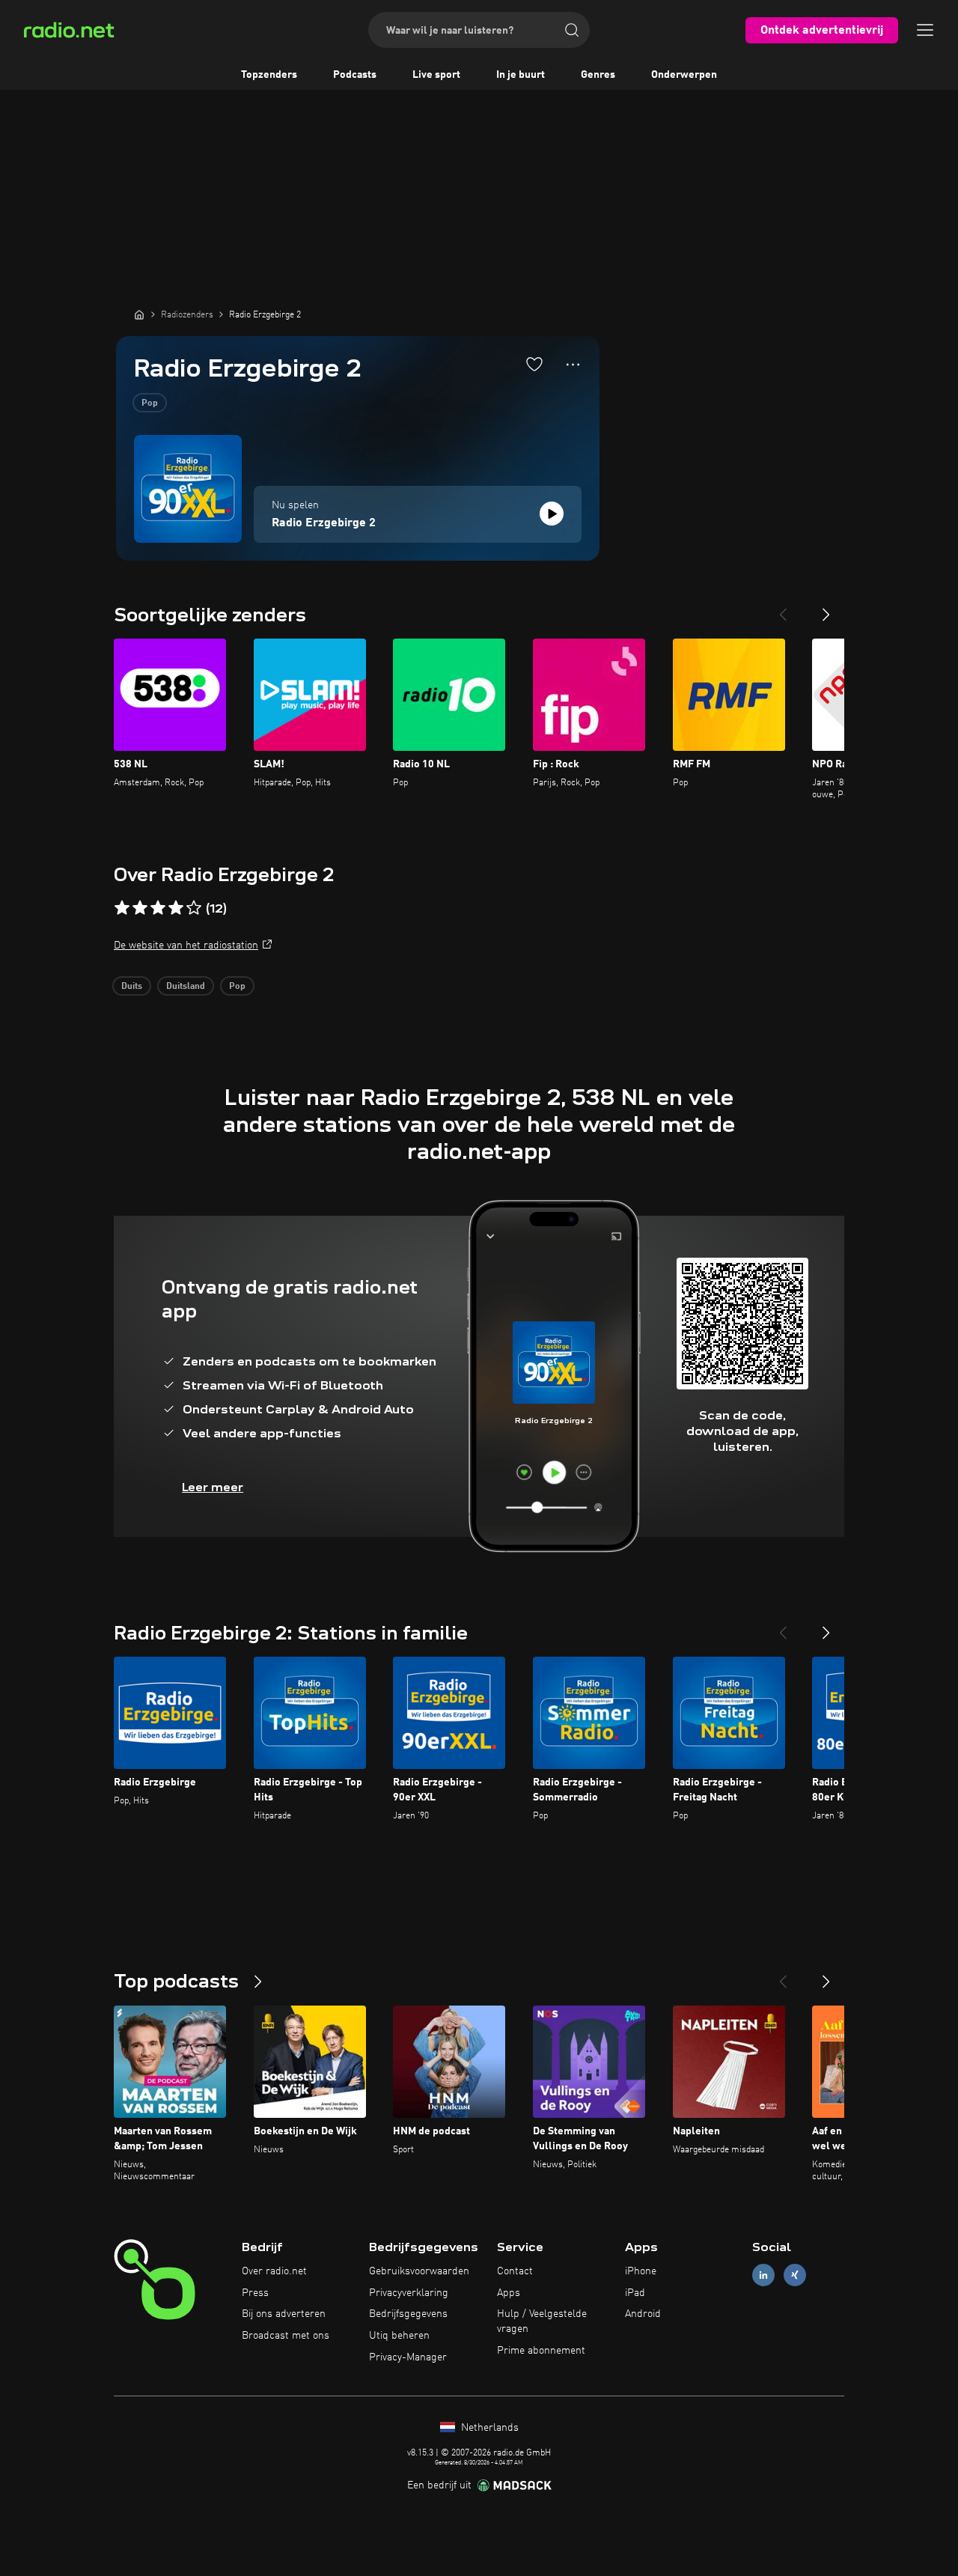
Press (255, 2293)
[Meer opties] (573, 365)
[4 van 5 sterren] (176, 908)
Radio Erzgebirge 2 (324, 523)
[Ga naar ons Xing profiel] (795, 2275)
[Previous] (783, 609)
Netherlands (488, 2428)
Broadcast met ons (286, 2336)
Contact (515, 2271)
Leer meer (213, 1487)
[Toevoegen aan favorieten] (534, 364)
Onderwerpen (684, 75)
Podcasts (355, 75)
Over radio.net (274, 2271)
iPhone (641, 2271)
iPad (635, 2293)
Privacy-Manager (408, 2357)
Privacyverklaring (409, 2293)
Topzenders (269, 75)
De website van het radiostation (186, 946)
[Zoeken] (572, 30)
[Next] (826, 609)
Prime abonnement (541, 2351)
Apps (509, 2293)
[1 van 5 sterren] (122, 908)
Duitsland (186, 987)
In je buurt (521, 75)
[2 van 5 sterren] (140, 908)
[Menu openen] (925, 30)
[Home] (139, 314)
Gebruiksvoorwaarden (419, 2271)
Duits (132, 987)
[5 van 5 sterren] (194, 908)
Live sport (436, 75)
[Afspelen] (552, 514)
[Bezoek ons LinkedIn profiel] (763, 2275)
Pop (150, 404)
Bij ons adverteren (284, 2314)
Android (643, 2314)
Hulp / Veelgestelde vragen (542, 2321)
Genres (598, 75)
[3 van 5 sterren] (158, 908)
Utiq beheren (399, 2336)
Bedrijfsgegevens (408, 2314)
